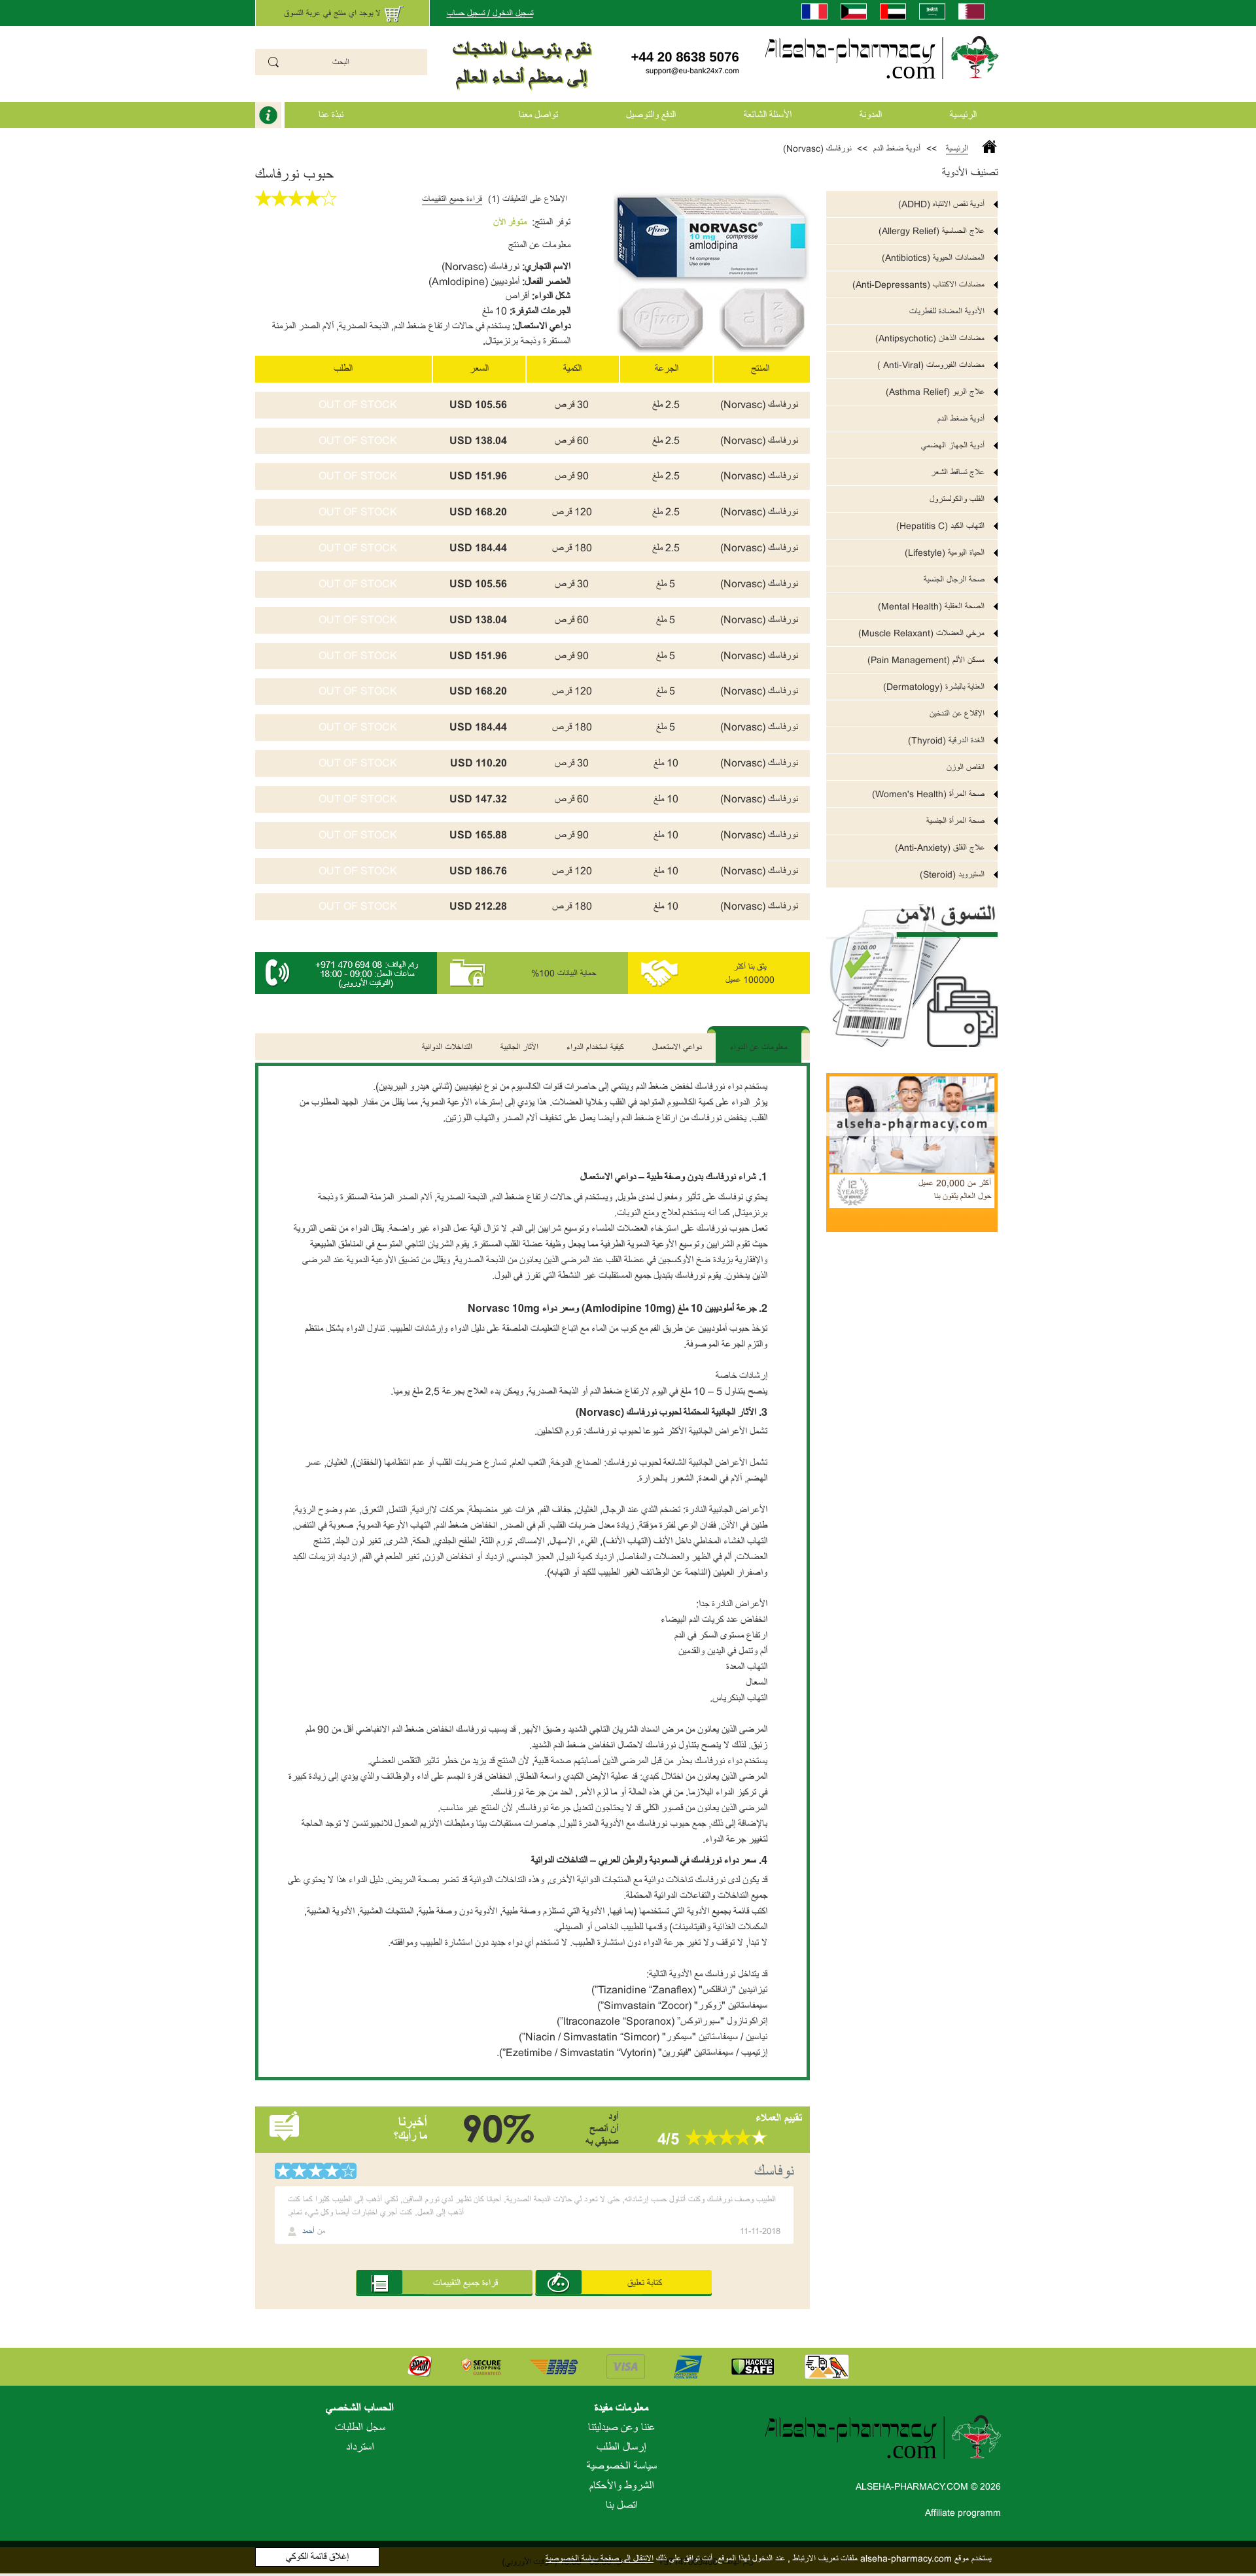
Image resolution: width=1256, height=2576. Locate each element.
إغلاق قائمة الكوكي (317, 2557)
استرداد (360, 2447)
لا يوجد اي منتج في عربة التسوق (332, 13)
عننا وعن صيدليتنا (621, 2428)
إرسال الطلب (621, 2447)
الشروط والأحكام (622, 2486)
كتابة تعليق (645, 2283)
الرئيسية (963, 115)
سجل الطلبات (360, 2428)
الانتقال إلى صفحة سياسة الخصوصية (600, 2558)
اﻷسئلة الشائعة (768, 115)
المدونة (871, 115)
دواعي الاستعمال (677, 1047)
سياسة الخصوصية (622, 2466)
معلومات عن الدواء (759, 1047)
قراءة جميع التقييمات (452, 199)
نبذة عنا (331, 115)
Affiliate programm (963, 2513)
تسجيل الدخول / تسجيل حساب (490, 13)
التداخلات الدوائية (447, 1047)
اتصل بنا (622, 2505)
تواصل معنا (538, 115)
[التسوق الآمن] (912, 968)
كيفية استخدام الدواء (595, 1047)
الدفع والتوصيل (651, 115)
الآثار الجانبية (519, 1047)
